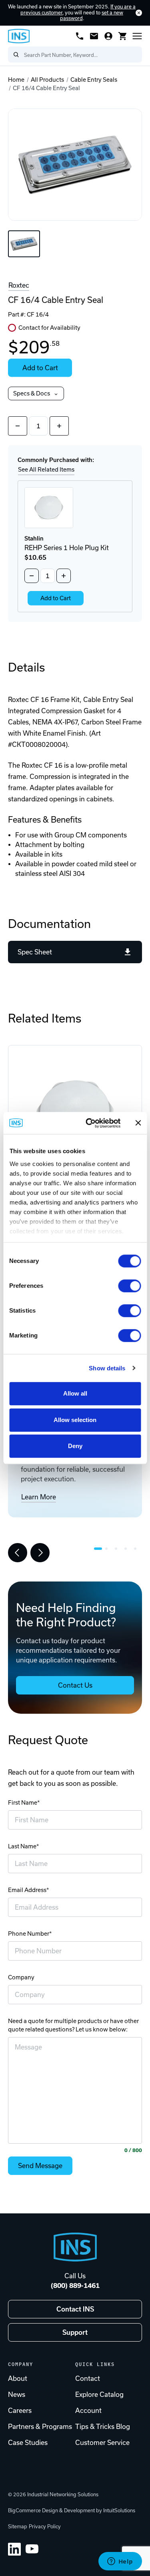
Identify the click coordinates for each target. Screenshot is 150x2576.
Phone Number (29, 1934)
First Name (23, 1803)
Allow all (75, 1393)
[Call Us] (80, 36)
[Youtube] (32, 2549)
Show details (107, 1368)
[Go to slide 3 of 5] (118, 1549)
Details (26, 667)
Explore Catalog (99, 2394)
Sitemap (18, 2527)
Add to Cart (40, 368)
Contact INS (75, 2309)
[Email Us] (94, 36)
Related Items (45, 1018)
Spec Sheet (35, 952)
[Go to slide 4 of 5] (128, 1549)
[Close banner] (138, 1123)
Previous (18, 1553)
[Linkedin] (14, 2549)
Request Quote (48, 1740)
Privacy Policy (45, 2527)
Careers (20, 2411)
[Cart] (123, 36)
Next (40, 1553)
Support (75, 2332)
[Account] (108, 36)
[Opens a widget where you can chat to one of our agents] (120, 2562)
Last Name (22, 1846)
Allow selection (75, 1420)
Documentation (49, 924)
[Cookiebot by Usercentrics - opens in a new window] (89, 1123)
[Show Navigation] (137, 36)
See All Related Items (46, 470)
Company (21, 1977)
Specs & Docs (32, 393)
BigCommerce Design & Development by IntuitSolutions (72, 2510)
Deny (75, 1446)
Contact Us (75, 1685)
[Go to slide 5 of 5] (137, 1549)
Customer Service (102, 2443)
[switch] (129, 1286)
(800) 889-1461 (75, 2286)
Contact (88, 2378)
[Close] (139, 13)
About (18, 2378)
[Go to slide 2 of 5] (108, 1549)
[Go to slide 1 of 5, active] (98, 1549)
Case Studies (28, 2443)
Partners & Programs (40, 2427)
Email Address (27, 1890)
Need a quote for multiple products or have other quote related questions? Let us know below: (73, 2025)
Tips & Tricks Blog (103, 2427)
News (17, 2394)
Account (88, 2411)
